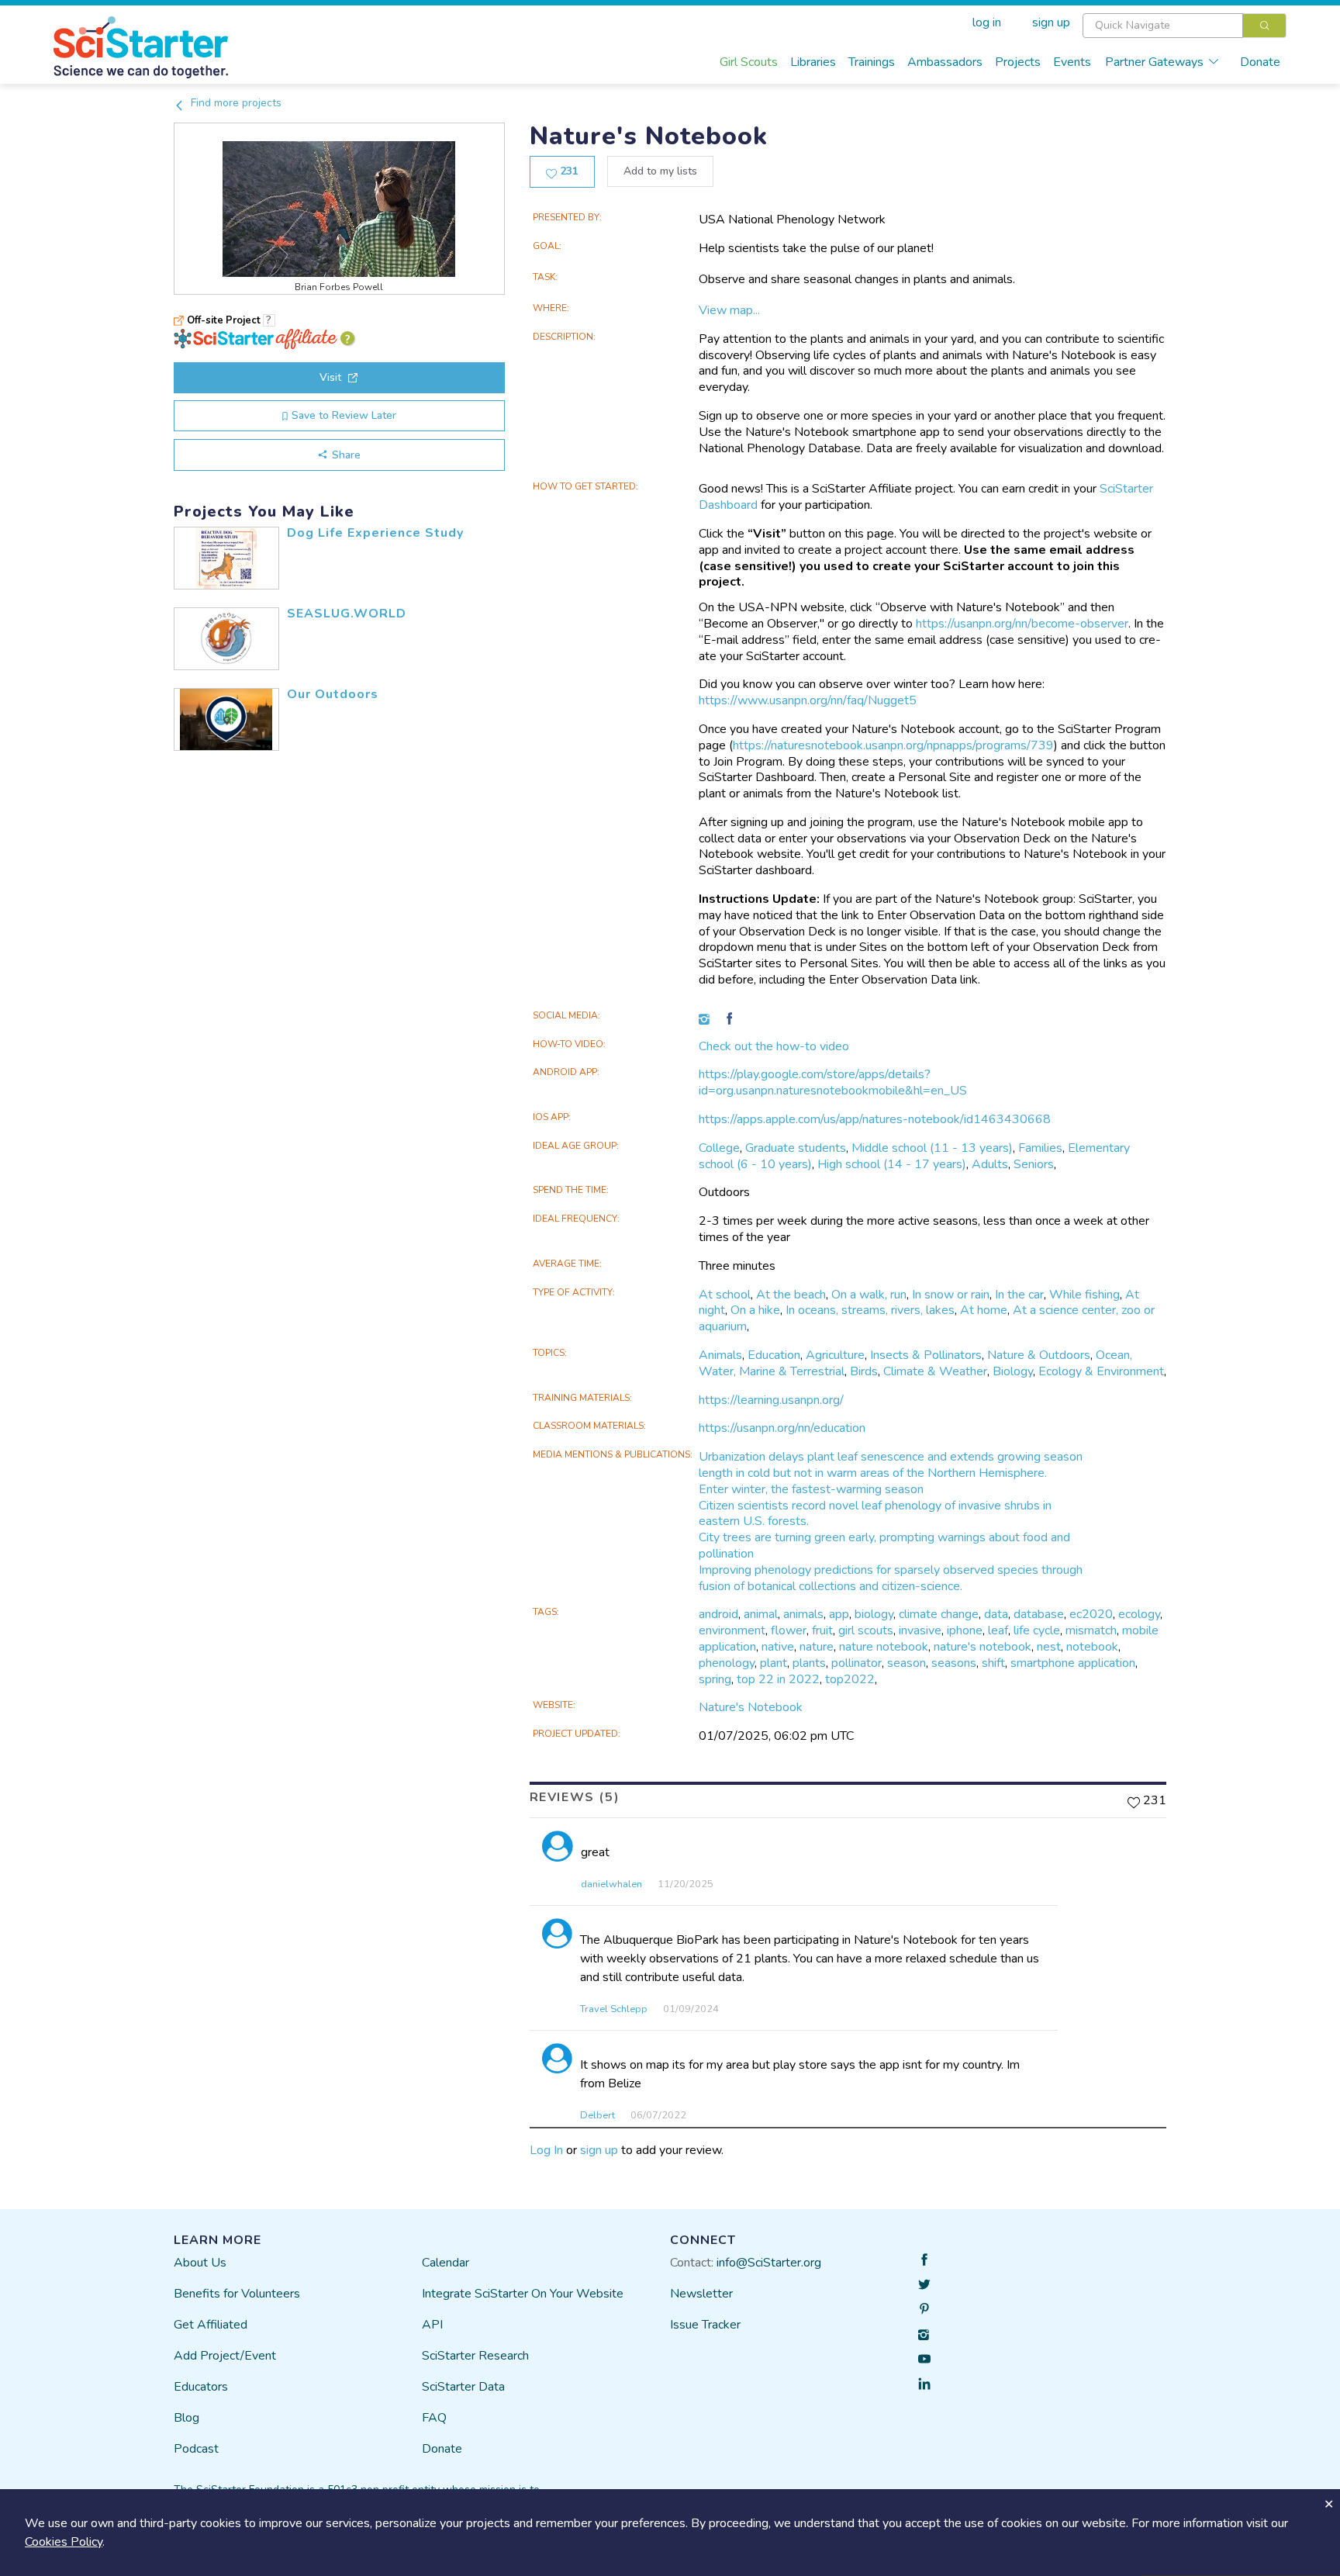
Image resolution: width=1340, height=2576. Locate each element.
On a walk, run (869, 1295)
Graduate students (796, 1148)
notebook (1092, 1647)
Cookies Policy (64, 2542)
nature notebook (884, 1647)
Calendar (446, 2263)
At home (984, 1310)
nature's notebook (983, 1647)
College (719, 1148)
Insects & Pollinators (926, 1355)
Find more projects (235, 103)
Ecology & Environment (1101, 1371)
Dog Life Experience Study (375, 533)
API (432, 2325)
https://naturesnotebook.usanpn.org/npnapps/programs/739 (893, 745)
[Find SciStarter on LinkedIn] (924, 2384)
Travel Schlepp (614, 2009)
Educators (201, 2387)
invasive (920, 1630)
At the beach (791, 1295)
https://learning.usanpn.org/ (771, 1400)
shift (993, 1663)
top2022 (850, 1679)
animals (803, 1614)
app (839, 1614)
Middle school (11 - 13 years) (932, 1148)
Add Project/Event (225, 2356)
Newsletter (701, 2294)
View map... (729, 310)
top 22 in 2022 (778, 1679)
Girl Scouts (749, 62)
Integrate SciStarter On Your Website (523, 2294)
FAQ (434, 2418)
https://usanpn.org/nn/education (782, 1428)
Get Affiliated (211, 2325)
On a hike (755, 1310)
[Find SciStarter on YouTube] (924, 2359)
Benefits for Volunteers (237, 2294)
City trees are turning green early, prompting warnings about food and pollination (884, 1546)
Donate (1260, 62)
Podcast (196, 2449)
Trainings (872, 62)
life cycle (1037, 1630)
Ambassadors (945, 62)
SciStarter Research (475, 2356)
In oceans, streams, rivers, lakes (870, 1310)
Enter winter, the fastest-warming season (811, 1489)
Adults (990, 1164)
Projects (1018, 62)
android (718, 1614)
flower (789, 1630)
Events (1072, 62)
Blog (186, 2418)
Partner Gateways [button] (1154, 62)
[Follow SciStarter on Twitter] (924, 2284)
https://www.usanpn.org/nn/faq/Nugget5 (808, 700)
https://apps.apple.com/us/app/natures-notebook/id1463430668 (875, 1119)
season (907, 1663)
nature (817, 1647)
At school (725, 1295)
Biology (1013, 1371)
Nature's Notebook (751, 1707)
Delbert (597, 2115)
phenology (727, 1663)
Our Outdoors (333, 694)
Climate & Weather (935, 1371)
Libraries (813, 62)
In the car (1019, 1295)
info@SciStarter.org (769, 2263)
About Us (200, 2263)
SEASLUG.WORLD (347, 614)
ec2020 (1091, 1614)
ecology (1139, 1614)
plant (774, 1663)
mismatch (1091, 1630)
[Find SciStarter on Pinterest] (924, 2309)
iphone (965, 1630)
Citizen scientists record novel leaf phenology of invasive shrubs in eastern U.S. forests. (875, 1514)
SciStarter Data (463, 2387)
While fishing (1084, 1295)
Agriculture (835, 1355)
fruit (822, 1630)
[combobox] (1185, 26)
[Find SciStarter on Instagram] (924, 2334)
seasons (954, 1663)
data (996, 1614)
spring (715, 1679)
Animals (720, 1355)
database (1039, 1614)
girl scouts (866, 1630)
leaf (998, 1630)
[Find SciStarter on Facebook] (924, 2260)
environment (732, 1630)
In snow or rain (951, 1295)
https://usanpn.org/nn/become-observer (1022, 624)
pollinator (856, 1663)
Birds (864, 1371)
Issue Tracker (705, 2325)
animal (761, 1614)
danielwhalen (611, 1884)
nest (1049, 1647)
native (778, 1647)
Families (1040, 1148)
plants (809, 1663)
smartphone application (1073, 1663)
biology (874, 1614)
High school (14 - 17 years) (892, 1164)
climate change (939, 1614)
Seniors (1034, 1164)
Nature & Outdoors (1039, 1355)
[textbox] (1163, 26)
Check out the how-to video (774, 1046)
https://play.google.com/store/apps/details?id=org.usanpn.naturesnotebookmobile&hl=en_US (833, 1082)
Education (774, 1355)
